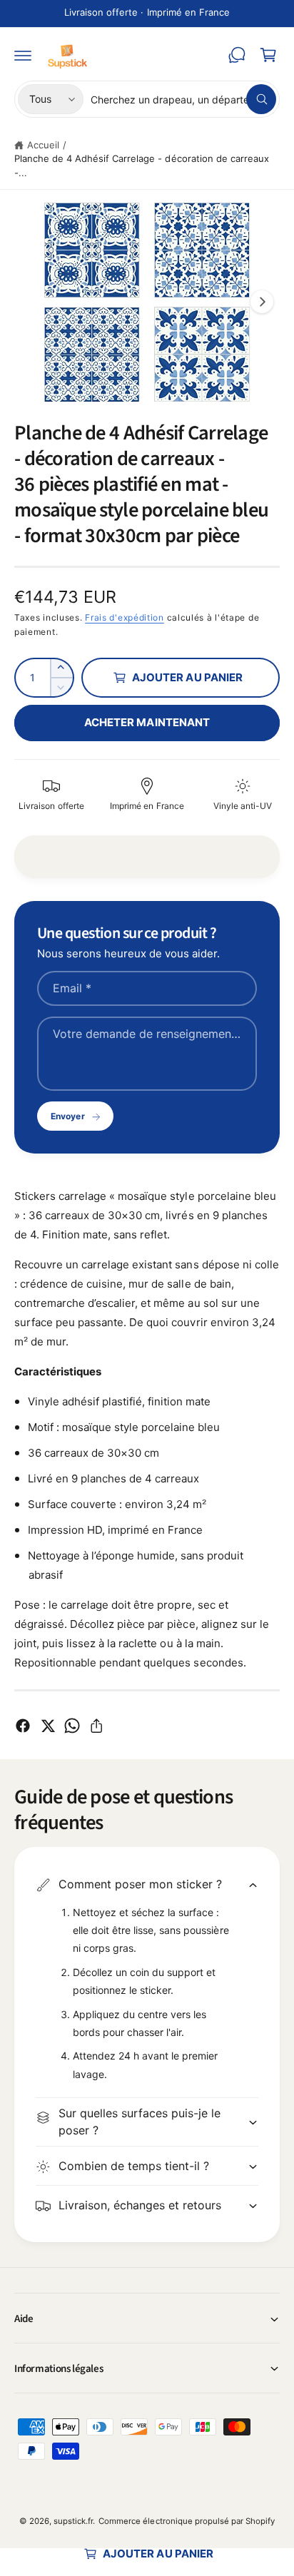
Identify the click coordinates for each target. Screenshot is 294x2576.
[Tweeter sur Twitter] (48, 1726)
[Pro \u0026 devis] (237, 55)
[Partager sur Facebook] (23, 1726)
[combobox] (183, 99)
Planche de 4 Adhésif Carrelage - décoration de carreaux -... (142, 166)
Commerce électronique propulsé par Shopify (187, 2521)
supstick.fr (73, 2521)
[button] (23, 55)
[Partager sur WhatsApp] (72, 1726)
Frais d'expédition (125, 617)
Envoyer (67, 1116)
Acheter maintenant (147, 722)
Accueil (43, 145)
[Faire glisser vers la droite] (262, 302)
